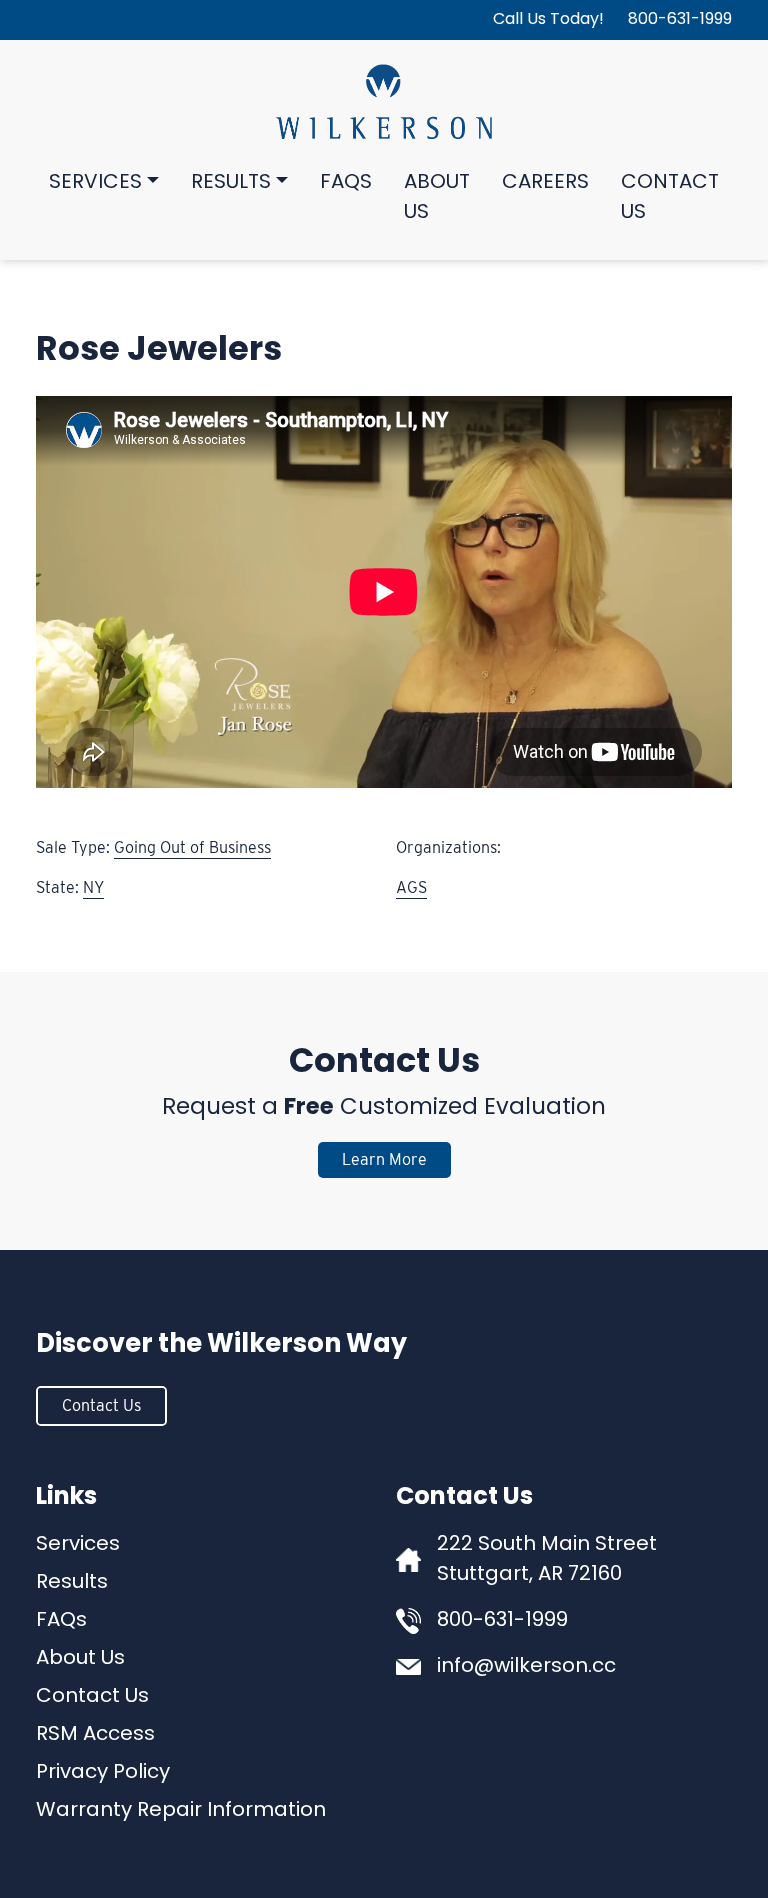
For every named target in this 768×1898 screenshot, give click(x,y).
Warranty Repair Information (181, 1811)
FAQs (346, 183)
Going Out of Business (192, 847)
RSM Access (95, 1735)
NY (93, 887)
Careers (545, 183)
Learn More (384, 1159)
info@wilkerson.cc (526, 1667)
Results (231, 183)
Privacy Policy (103, 1773)
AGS (411, 887)
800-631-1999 (680, 20)
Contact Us (670, 198)
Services (95, 183)
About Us (437, 198)
